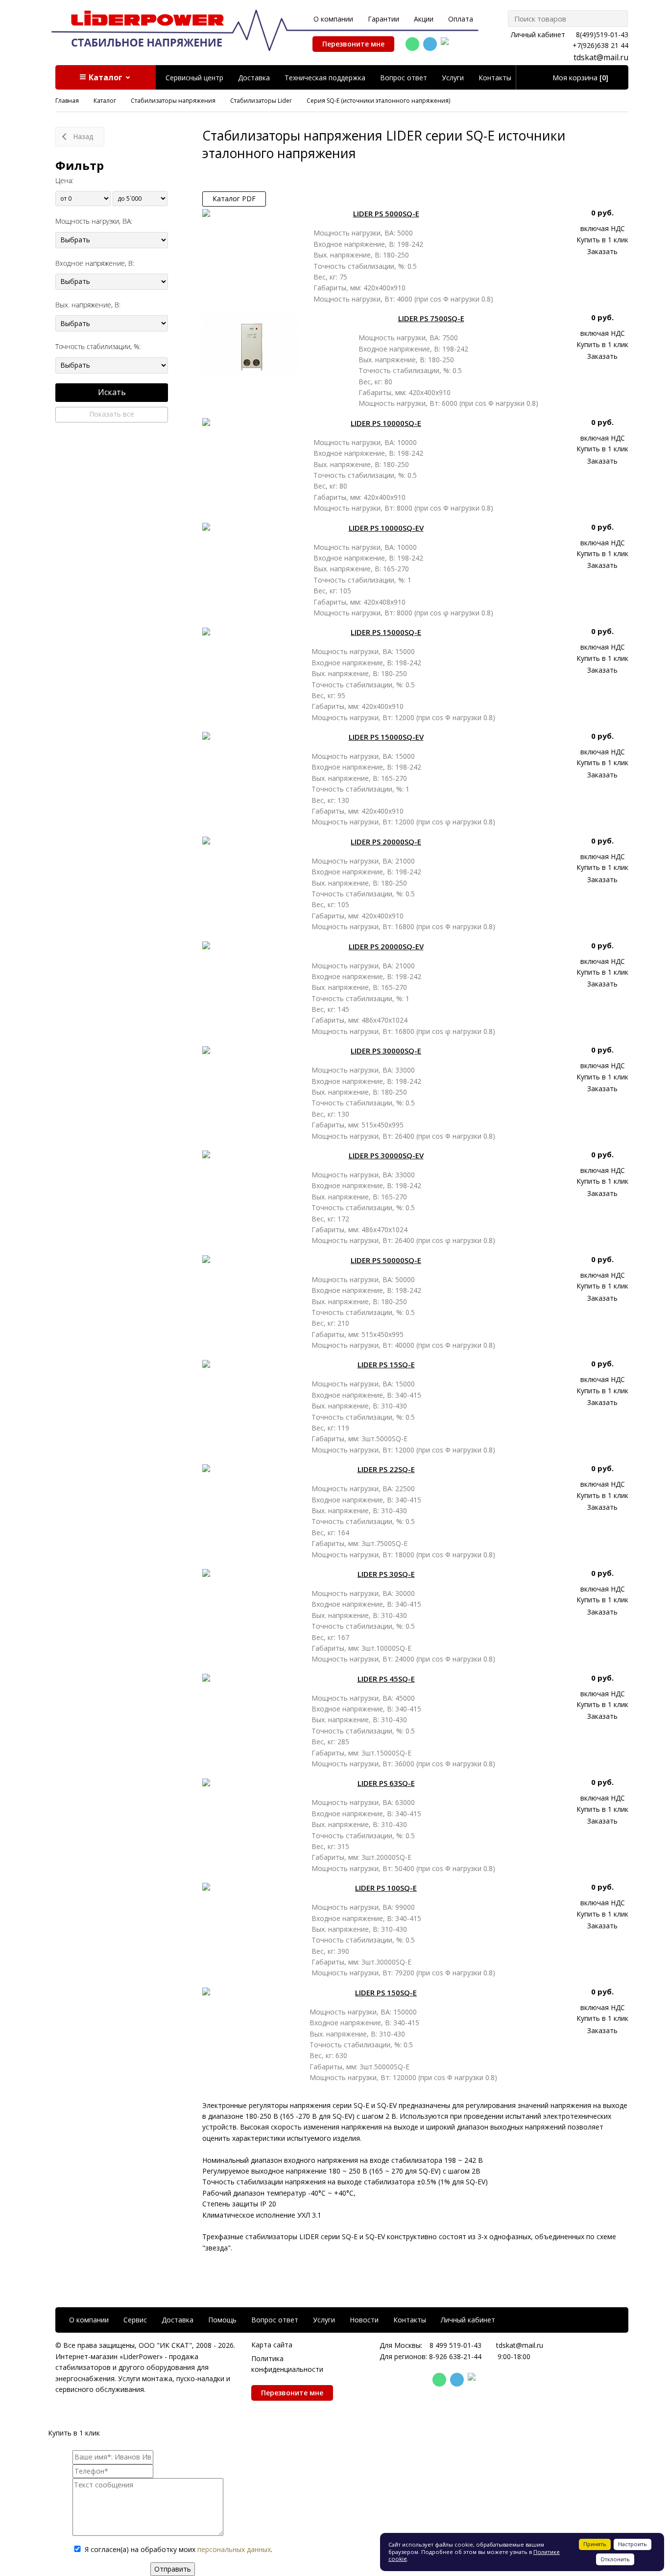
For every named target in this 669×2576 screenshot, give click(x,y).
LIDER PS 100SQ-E (386, 1888)
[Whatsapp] (412, 44)
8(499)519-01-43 (602, 35)
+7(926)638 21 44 (600, 45)
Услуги (453, 78)
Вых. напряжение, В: (88, 305)
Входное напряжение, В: (95, 263)
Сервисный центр (194, 78)
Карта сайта (272, 2345)
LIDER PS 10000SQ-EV (386, 528)
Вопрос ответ (404, 78)
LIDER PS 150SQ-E (386, 1992)
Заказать (602, 251)
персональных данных (234, 2549)
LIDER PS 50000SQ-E (386, 1260)
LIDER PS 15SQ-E (386, 1364)
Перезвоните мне (353, 44)
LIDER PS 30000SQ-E (386, 1051)
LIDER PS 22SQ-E (386, 1469)
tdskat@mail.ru (601, 57)
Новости (364, 2320)
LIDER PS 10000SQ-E (386, 423)
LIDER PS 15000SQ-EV (386, 737)
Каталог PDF (234, 199)
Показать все (112, 414)
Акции (424, 19)
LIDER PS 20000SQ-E (386, 842)
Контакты (495, 78)
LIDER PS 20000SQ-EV (386, 946)
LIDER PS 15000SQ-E (386, 632)
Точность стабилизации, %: (98, 346)
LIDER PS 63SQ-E (386, 1783)
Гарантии (383, 19)
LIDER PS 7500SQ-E (431, 318)
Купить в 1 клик (602, 240)
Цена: (64, 180)
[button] (106, 77)
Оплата (461, 19)
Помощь (222, 2320)
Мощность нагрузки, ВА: (94, 221)
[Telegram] (430, 44)
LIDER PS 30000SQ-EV (386, 1155)
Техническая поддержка (325, 78)
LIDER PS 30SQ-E (386, 1574)
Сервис (135, 2320)
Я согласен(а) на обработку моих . (179, 2549)
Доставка (254, 78)
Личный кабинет (538, 35)
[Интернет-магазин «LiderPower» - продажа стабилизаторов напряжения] (147, 28)
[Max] (448, 45)
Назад (83, 136)
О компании (333, 19)
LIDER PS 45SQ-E (386, 1679)
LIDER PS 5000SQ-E (386, 213)
